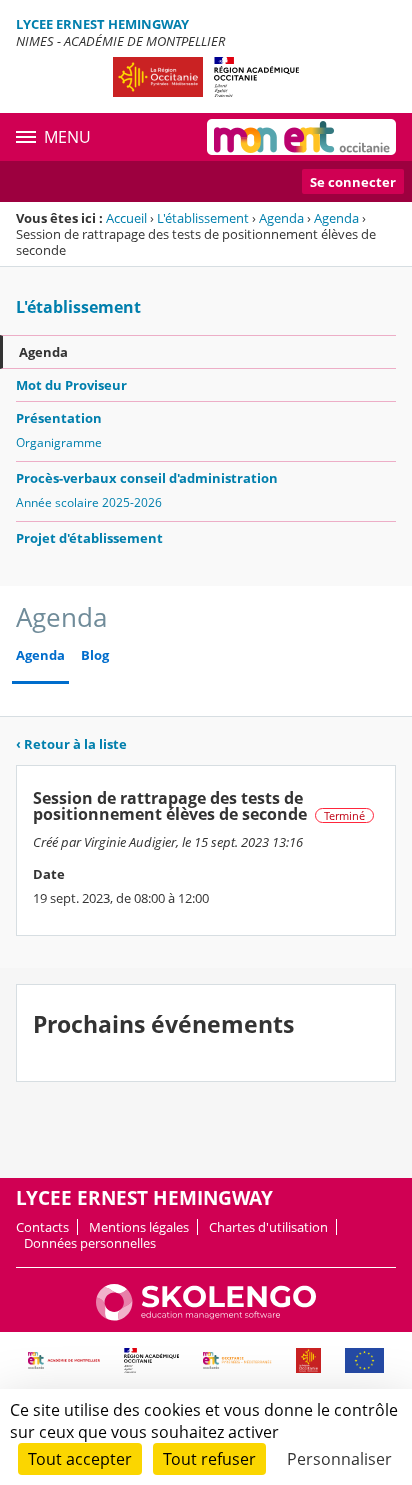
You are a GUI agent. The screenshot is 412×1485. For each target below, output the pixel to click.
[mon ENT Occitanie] (301, 137)
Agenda (281, 218)
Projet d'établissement (89, 538)
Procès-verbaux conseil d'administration (147, 478)
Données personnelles (90, 1243)
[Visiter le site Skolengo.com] (206, 1316)
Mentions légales (139, 1227)
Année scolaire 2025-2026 (89, 502)
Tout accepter (80, 1459)
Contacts (42, 1227)
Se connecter (353, 182)
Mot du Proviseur (71, 385)
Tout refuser (209, 1459)
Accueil (126, 218)
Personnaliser (339, 1459)
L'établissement (203, 218)
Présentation (59, 418)
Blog (95, 655)
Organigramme (59, 442)
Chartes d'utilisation (268, 1227)
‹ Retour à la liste (71, 744)
